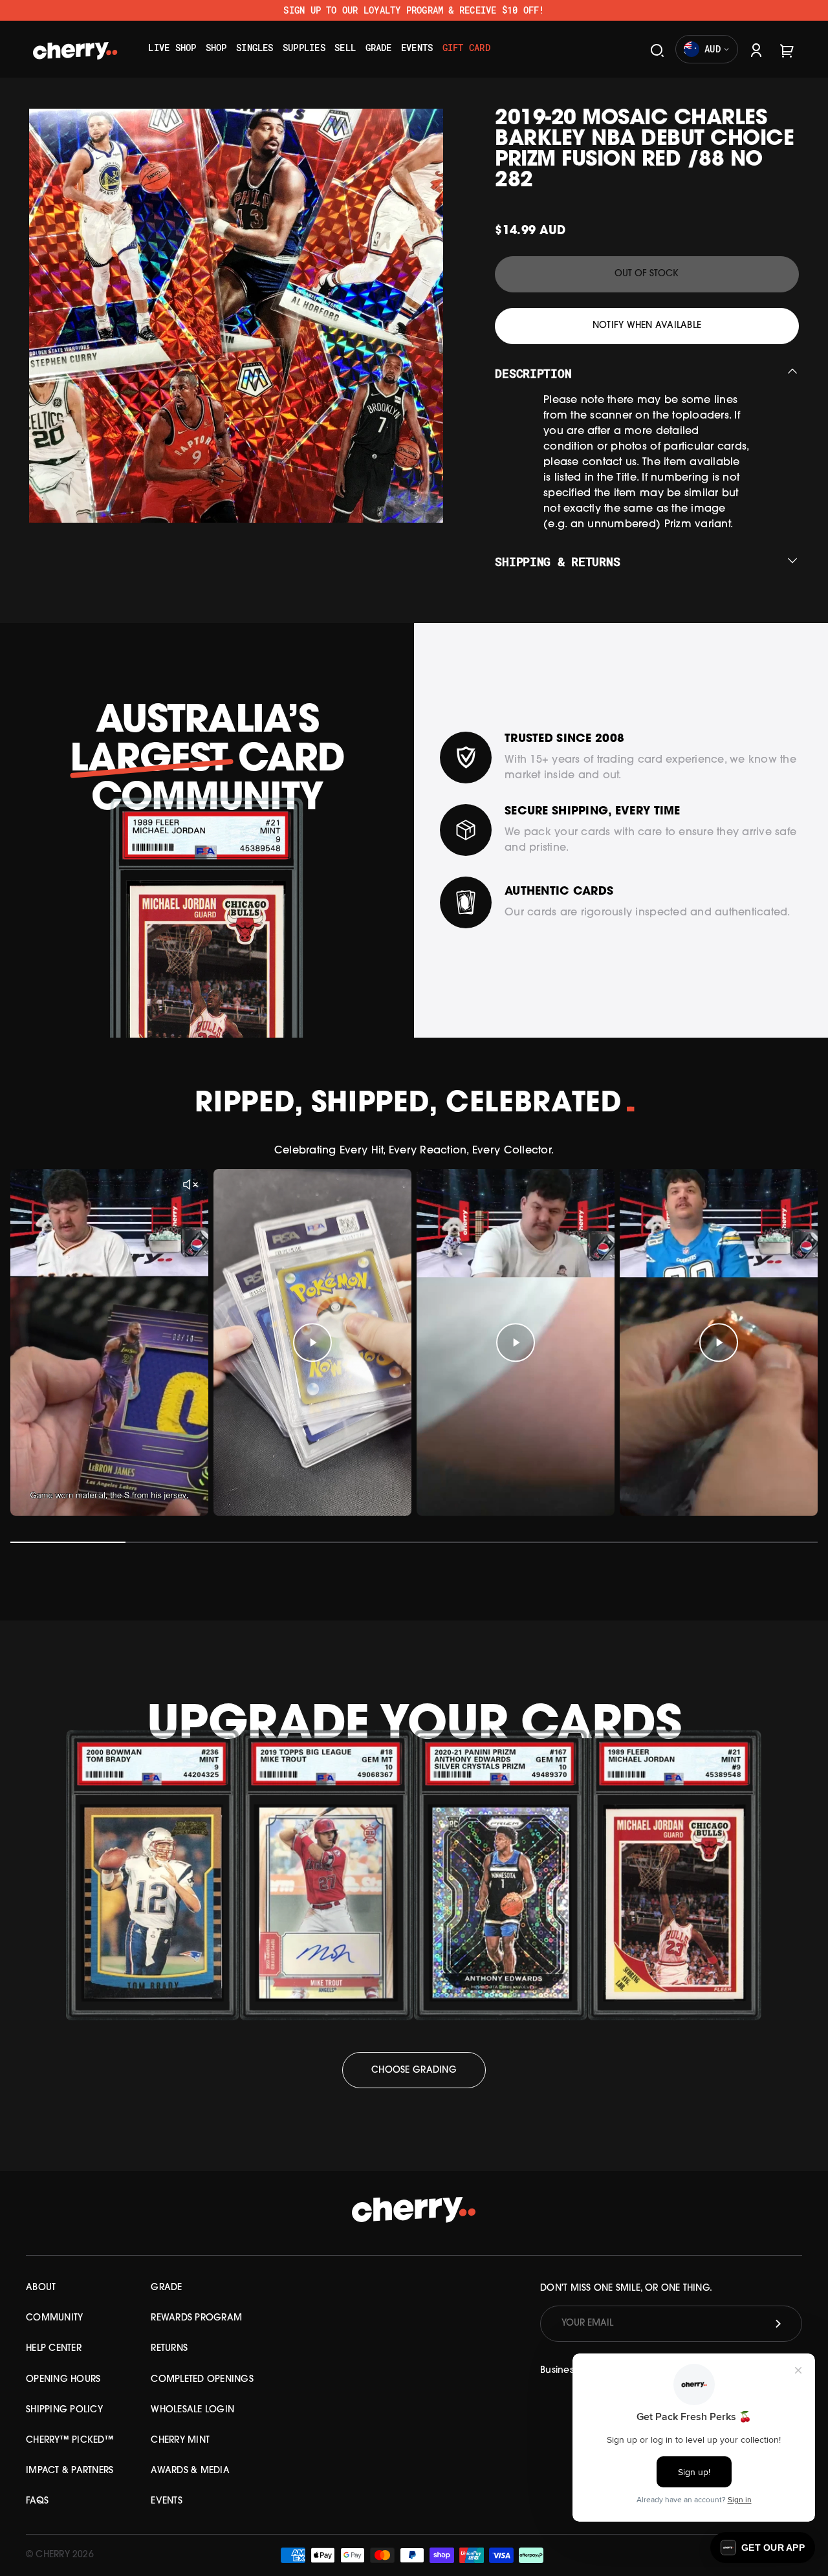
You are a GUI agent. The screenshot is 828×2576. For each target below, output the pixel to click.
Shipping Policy (64, 2410)
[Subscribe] (778, 2324)
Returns (169, 2349)
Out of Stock (647, 274)
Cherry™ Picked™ (70, 2440)
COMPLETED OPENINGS (202, 2380)
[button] (763, 2548)
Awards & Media (190, 2471)
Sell (345, 48)
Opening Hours (63, 2380)
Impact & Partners (70, 2471)
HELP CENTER (54, 2349)
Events (417, 48)
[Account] (756, 49)
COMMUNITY (54, 2318)
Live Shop (172, 48)
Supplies (304, 48)
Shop (216, 48)
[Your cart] (787, 49)
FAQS (37, 2501)
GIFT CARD (466, 48)
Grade (379, 48)
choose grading (414, 2070)
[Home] (75, 47)
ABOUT (41, 2288)
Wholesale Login (192, 2410)
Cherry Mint (180, 2440)
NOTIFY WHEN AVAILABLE (647, 326)
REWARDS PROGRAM (196, 2318)
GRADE (166, 2288)
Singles (255, 48)
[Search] (657, 49)
